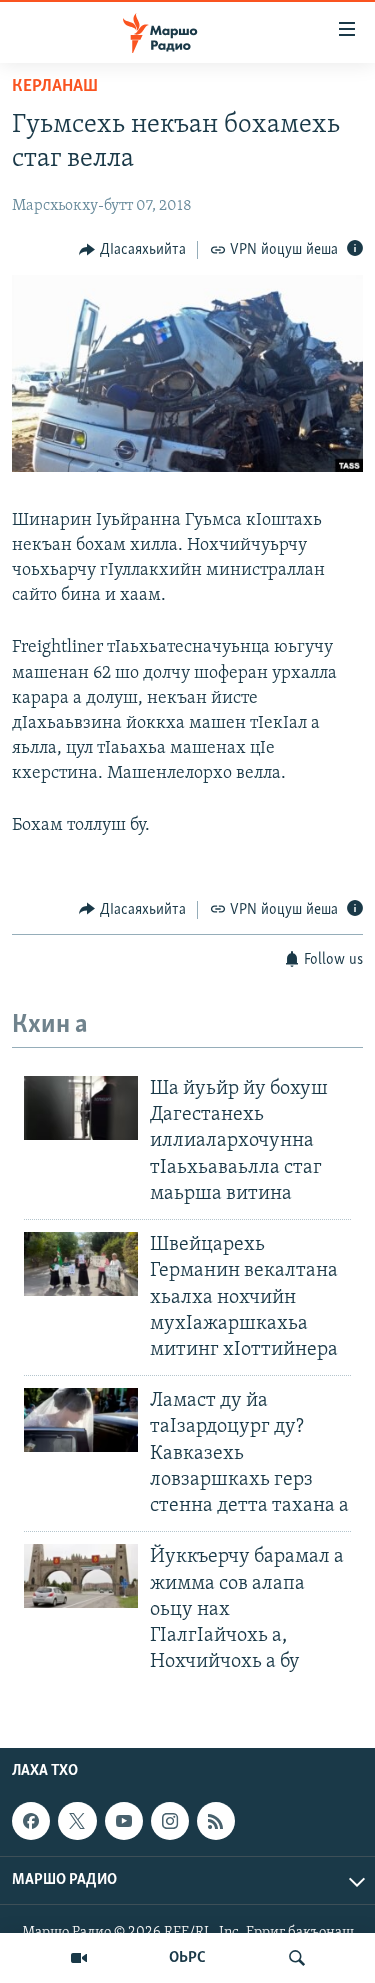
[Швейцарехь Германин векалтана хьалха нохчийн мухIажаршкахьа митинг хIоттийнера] (81, 1264)
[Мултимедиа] (79, 1958)
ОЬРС (187, 1958)
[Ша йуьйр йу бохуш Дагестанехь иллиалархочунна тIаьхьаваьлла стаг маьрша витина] (81, 1108)
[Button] (132, 250)
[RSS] (216, 1821)
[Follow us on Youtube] (124, 1821)
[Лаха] (297, 1958)
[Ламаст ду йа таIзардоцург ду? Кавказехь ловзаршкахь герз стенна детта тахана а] (81, 1420)
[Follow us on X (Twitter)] (77, 1821)
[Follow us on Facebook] (31, 1821)
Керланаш (55, 87)
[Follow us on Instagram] (170, 1821)
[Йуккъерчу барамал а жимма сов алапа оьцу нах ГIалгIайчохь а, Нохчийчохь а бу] (81, 1576)
